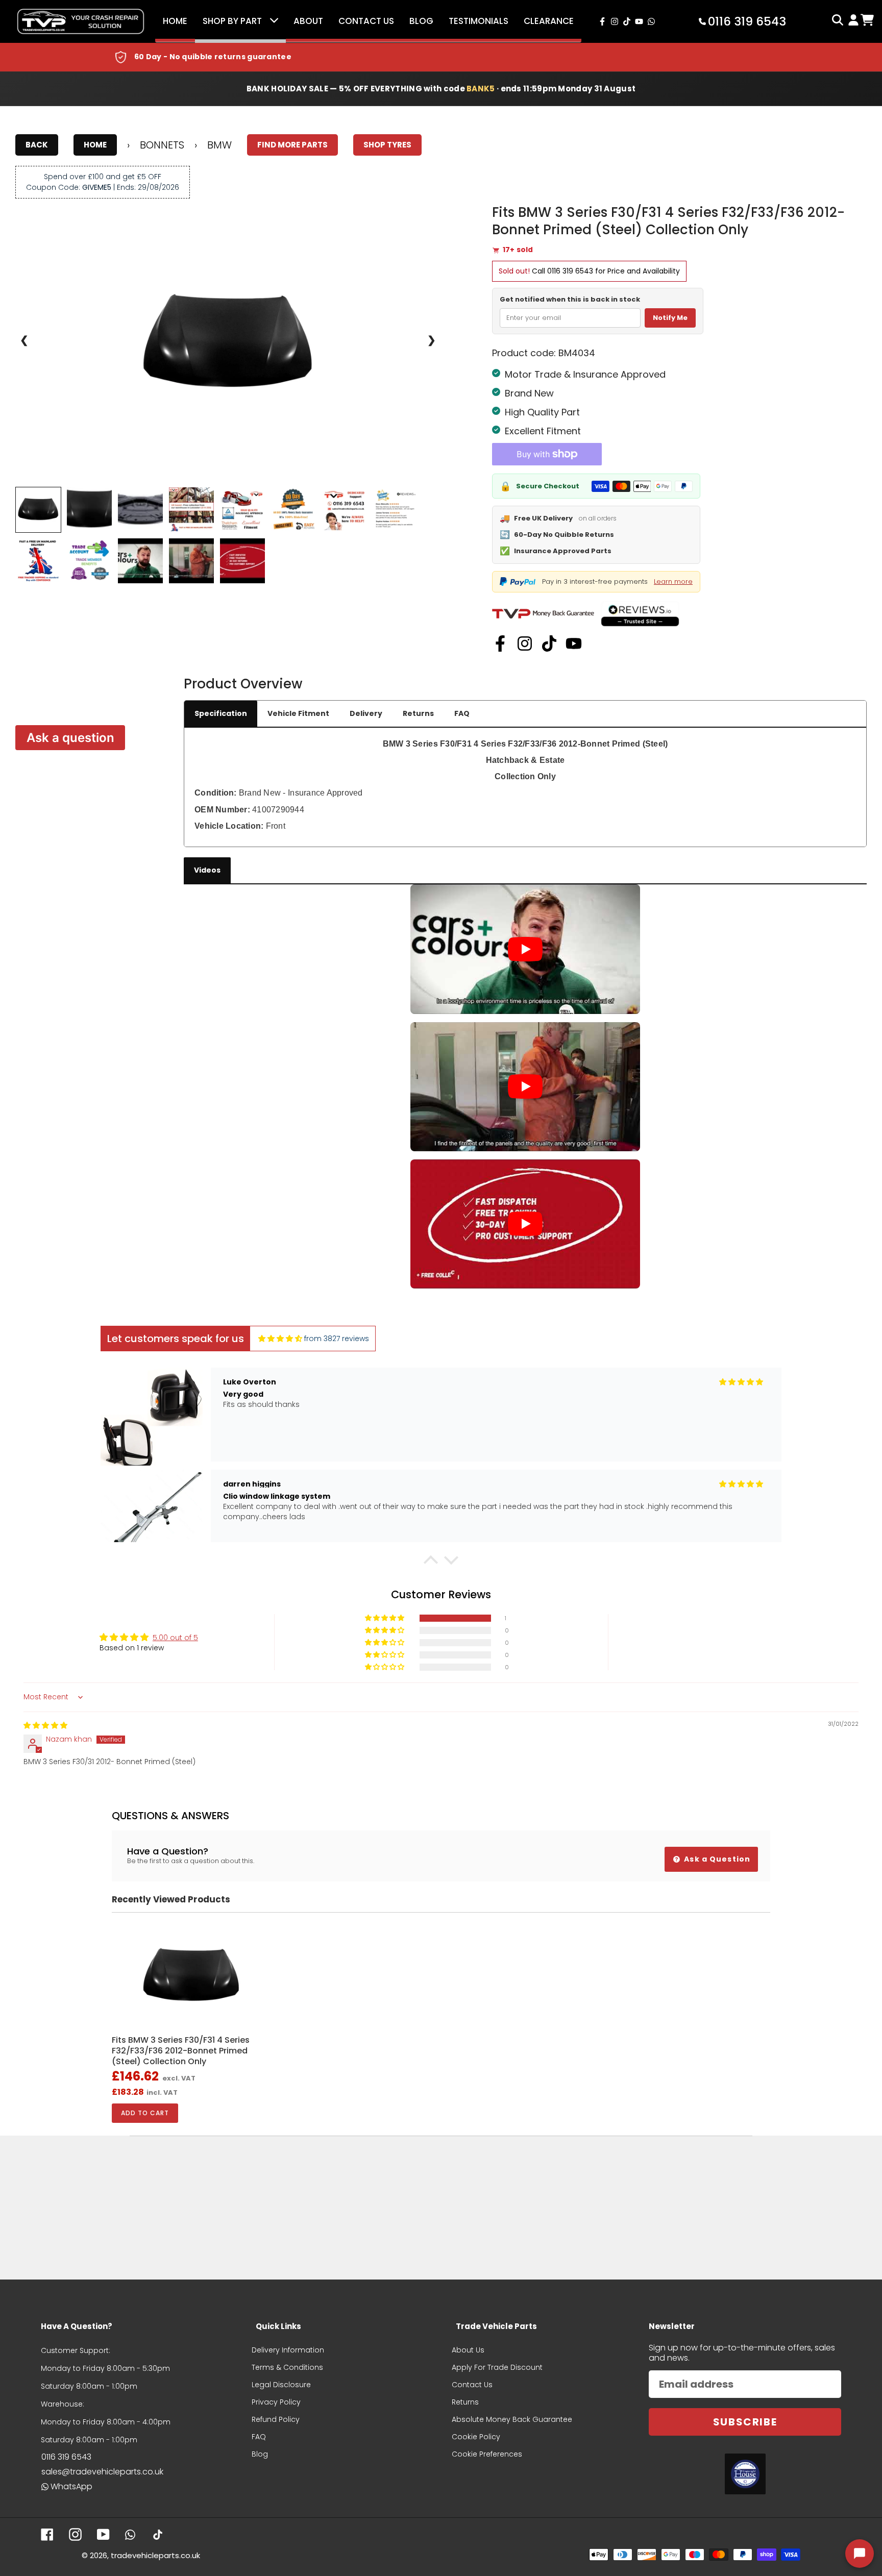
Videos (207, 870)
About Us (468, 2350)
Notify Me (670, 318)
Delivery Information (288, 2350)
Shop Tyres (387, 145)
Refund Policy (276, 2419)
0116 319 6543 (570, 271)
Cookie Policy (476, 2437)
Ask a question (70, 738)
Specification (221, 713)
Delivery (366, 713)
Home (175, 21)
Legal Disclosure (281, 2385)
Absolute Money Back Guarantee (512, 2419)
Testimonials (479, 21)
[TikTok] (549, 643)
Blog (421, 21)
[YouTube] (574, 643)
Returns (418, 713)
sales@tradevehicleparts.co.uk (102, 2472)
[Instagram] (525, 643)
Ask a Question (716, 1859)
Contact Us (366, 21)
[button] (431, 1563)
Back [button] (37, 145)
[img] (280, 1339)
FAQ (462, 713)
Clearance (549, 21)
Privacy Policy (276, 2402)
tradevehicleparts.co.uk (155, 2555)
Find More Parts (292, 145)
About (308, 21)
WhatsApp (71, 2486)
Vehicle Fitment (298, 713)
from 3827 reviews (337, 1339)
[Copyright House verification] (745, 2474)
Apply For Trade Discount (497, 2367)
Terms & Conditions (287, 2367)
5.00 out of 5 (175, 1638)
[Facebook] (500, 643)
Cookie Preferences (487, 2454)
